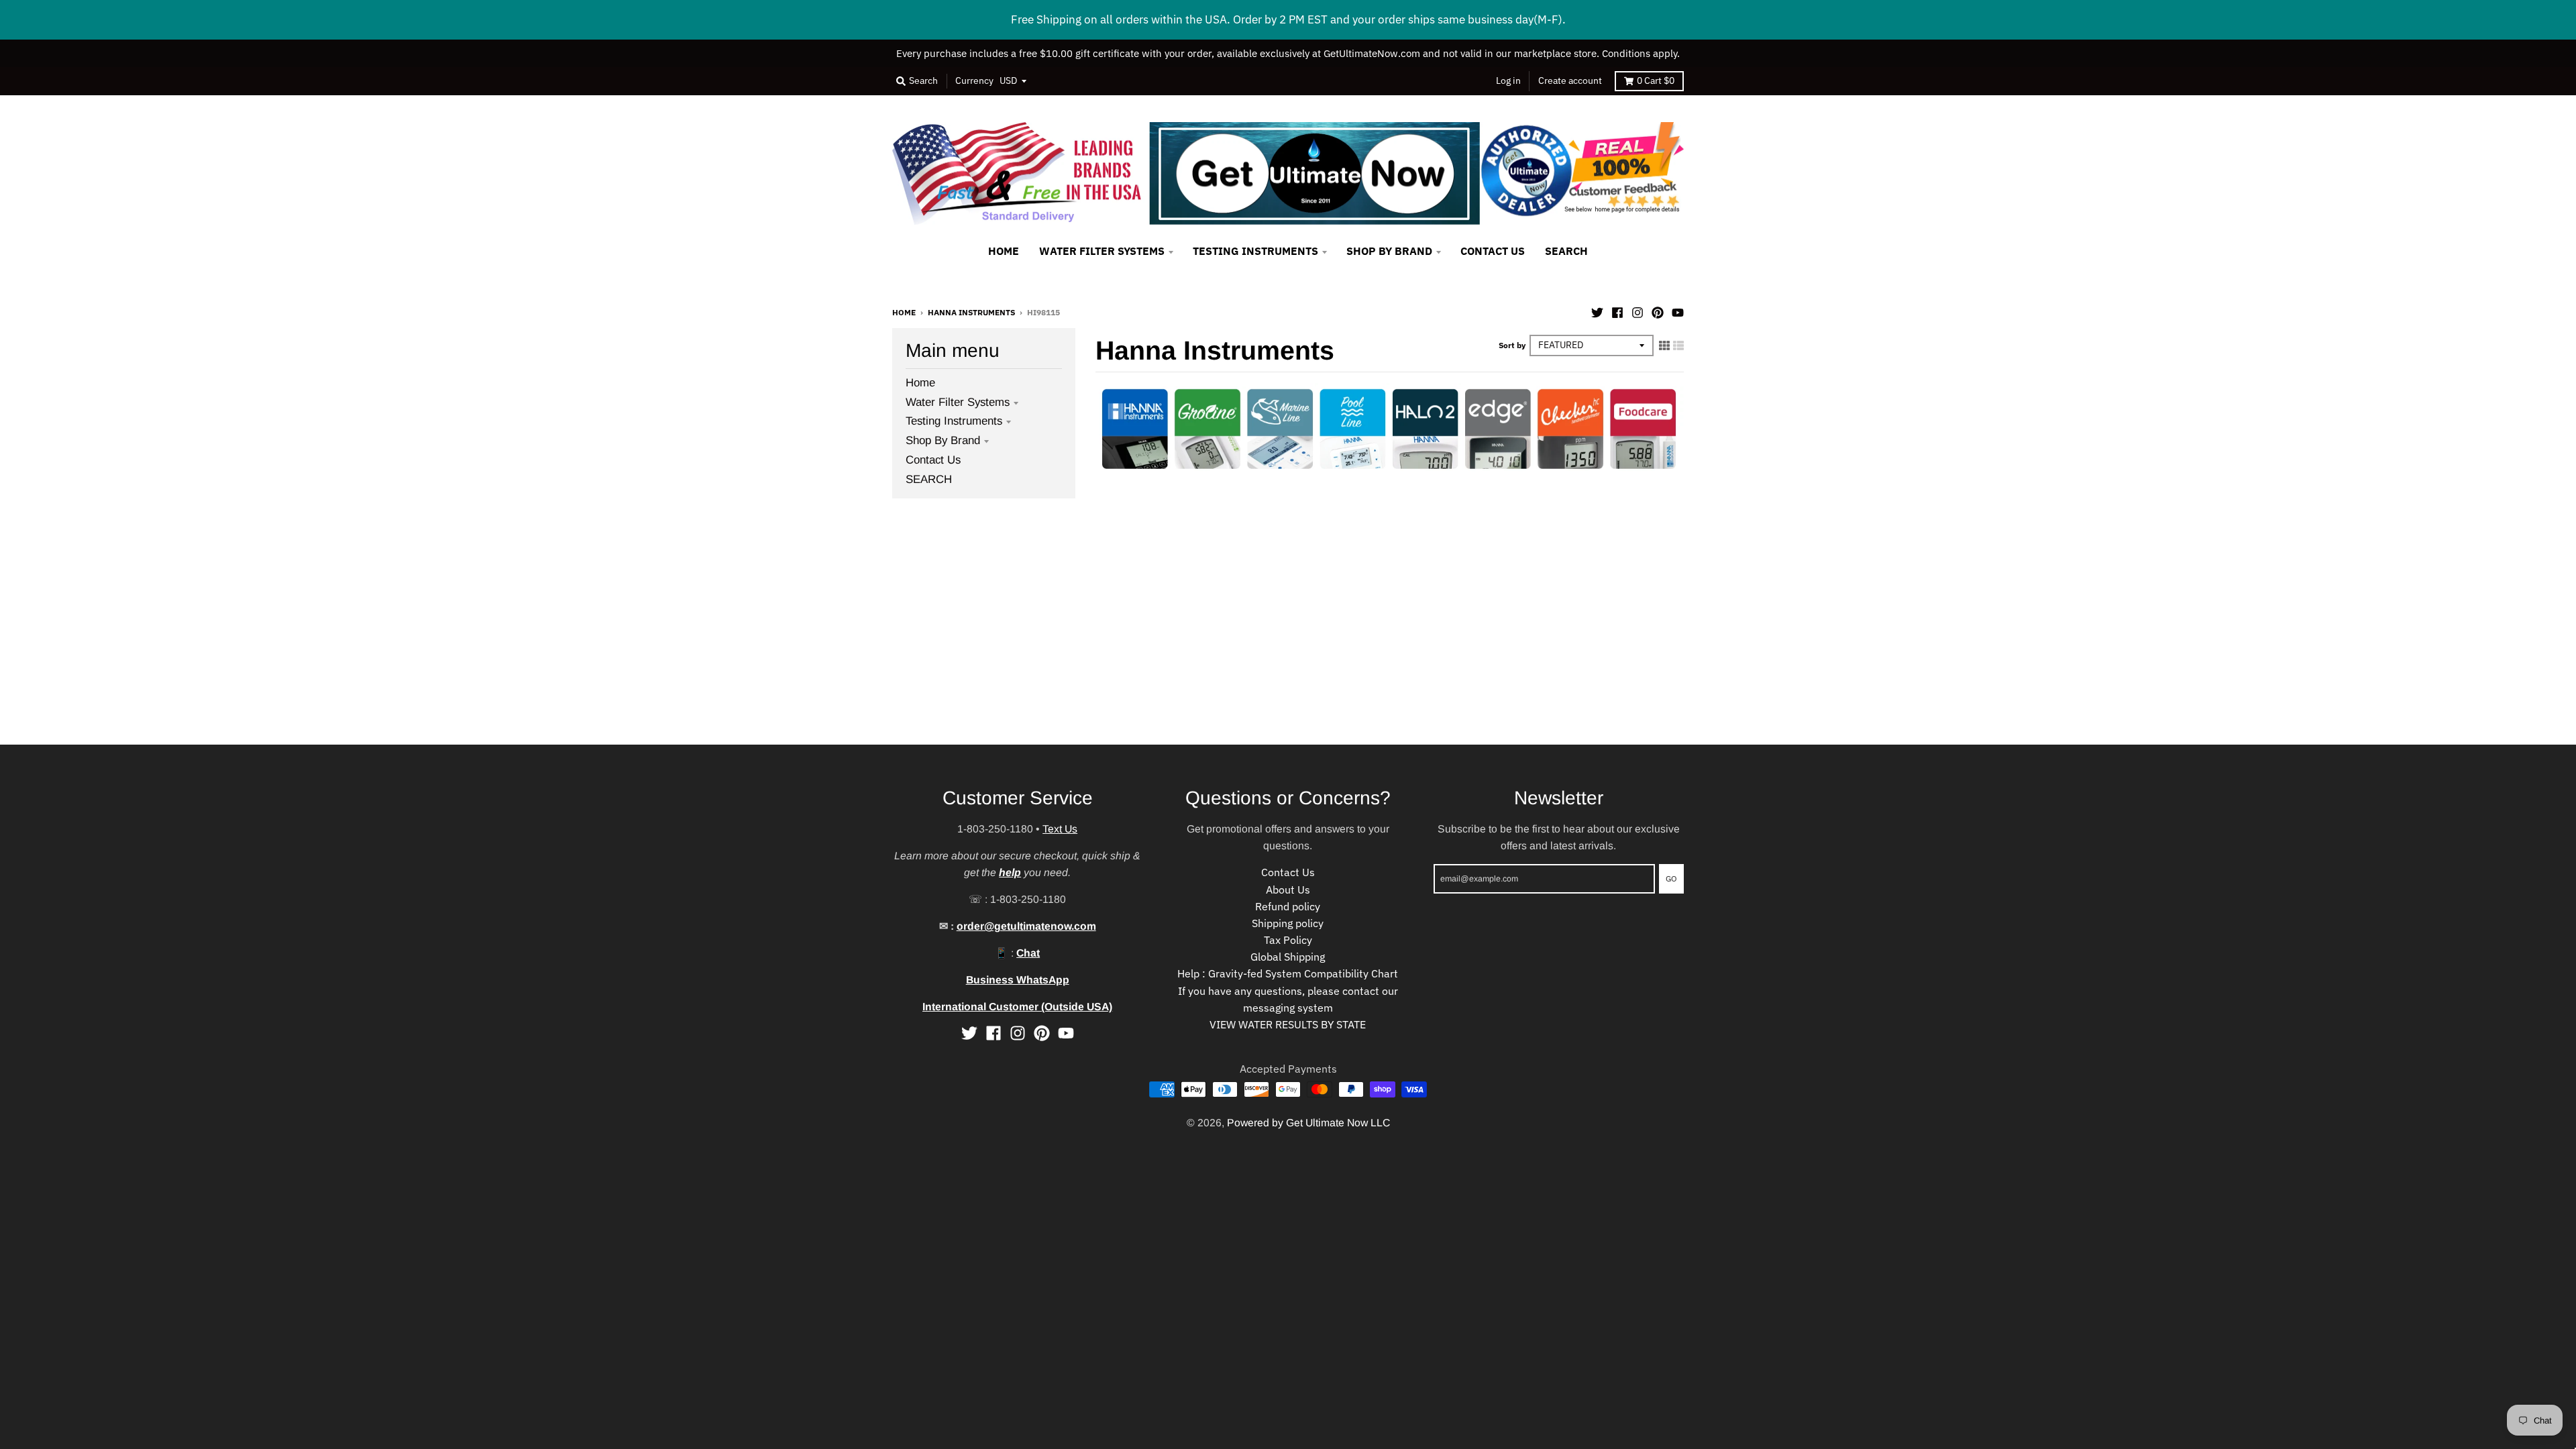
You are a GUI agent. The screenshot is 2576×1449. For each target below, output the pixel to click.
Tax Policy (1288, 940)
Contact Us (933, 460)
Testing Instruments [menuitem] (1255, 251)
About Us (1288, 890)
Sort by (1512, 345)
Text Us (1060, 829)
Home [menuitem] (1004, 251)
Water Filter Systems (958, 402)
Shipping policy (1288, 923)
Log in (1508, 80)
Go (1671, 878)
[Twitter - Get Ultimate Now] (1597, 311)
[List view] (1678, 345)
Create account (1570, 80)
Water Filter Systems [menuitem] (1102, 251)
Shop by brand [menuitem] (1389, 251)
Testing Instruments (954, 421)
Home (904, 312)
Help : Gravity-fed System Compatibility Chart (1288, 973)
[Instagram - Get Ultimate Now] (1638, 311)
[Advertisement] (402, 651)
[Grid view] (1664, 345)
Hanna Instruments (971, 312)
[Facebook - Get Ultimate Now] (1617, 311)
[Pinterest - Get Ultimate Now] (1658, 311)
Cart (1656, 80)
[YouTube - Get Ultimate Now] (1678, 311)
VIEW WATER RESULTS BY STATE (1288, 1024)
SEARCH (929, 479)
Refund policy (1288, 906)
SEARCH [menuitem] (1566, 251)
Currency (974, 80)
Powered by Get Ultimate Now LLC (1308, 1123)
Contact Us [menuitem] (1493, 251)
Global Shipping (1288, 957)
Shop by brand (943, 440)
